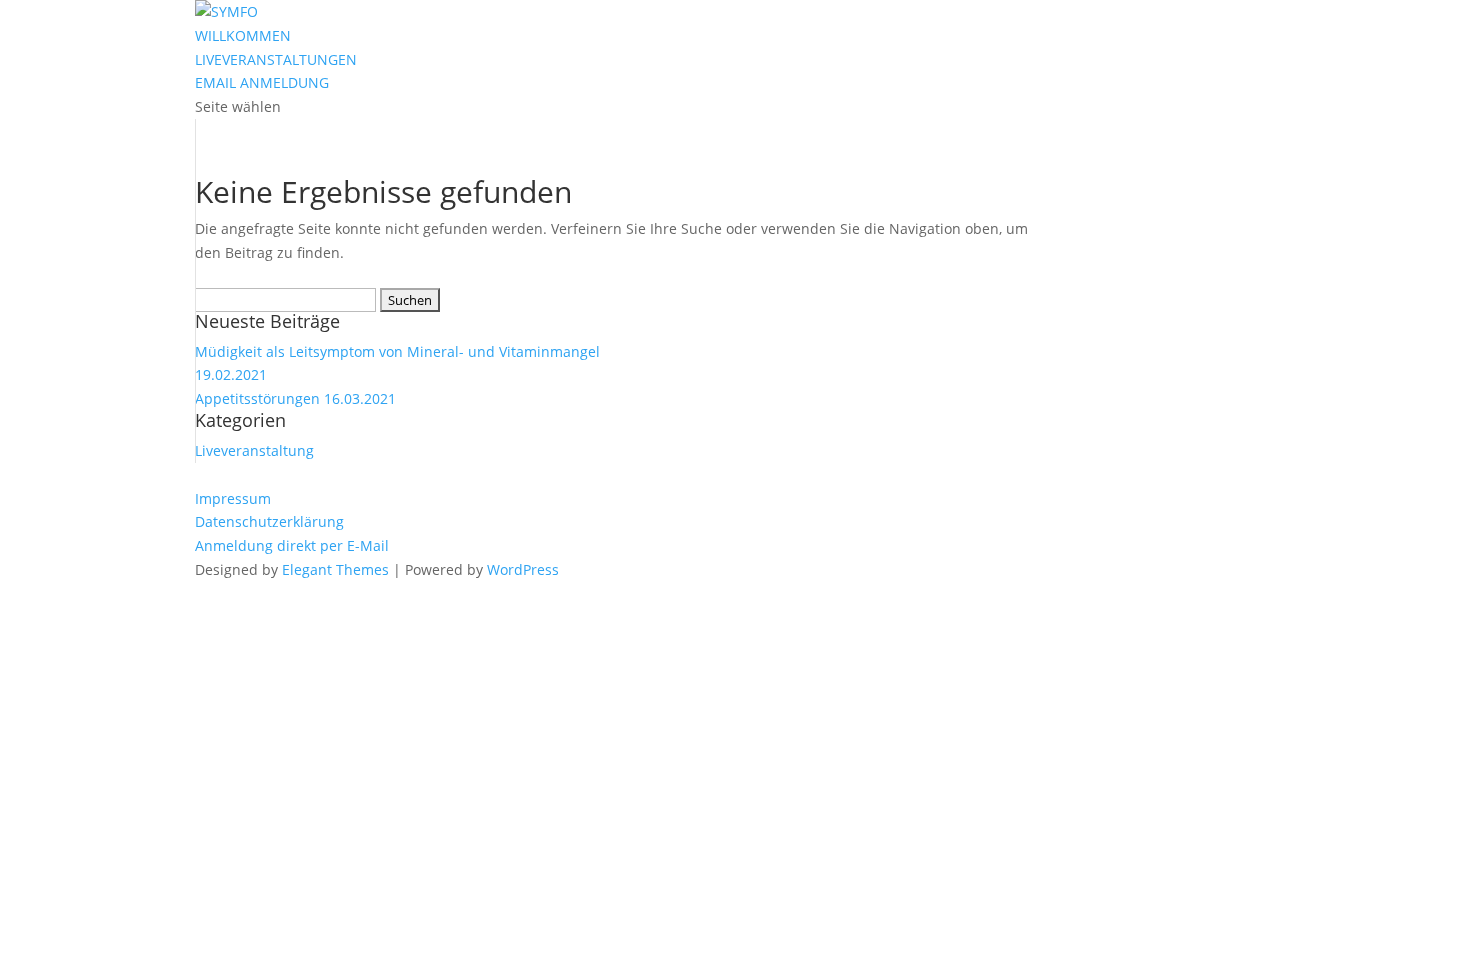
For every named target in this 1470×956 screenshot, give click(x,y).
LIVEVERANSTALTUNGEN (276, 59)
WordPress (523, 569)
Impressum (233, 498)
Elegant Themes (335, 569)
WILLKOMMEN (243, 35)
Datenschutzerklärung (269, 521)
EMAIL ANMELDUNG (262, 82)
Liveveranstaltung (254, 450)
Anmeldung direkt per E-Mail (292, 545)
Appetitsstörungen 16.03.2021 (295, 398)
